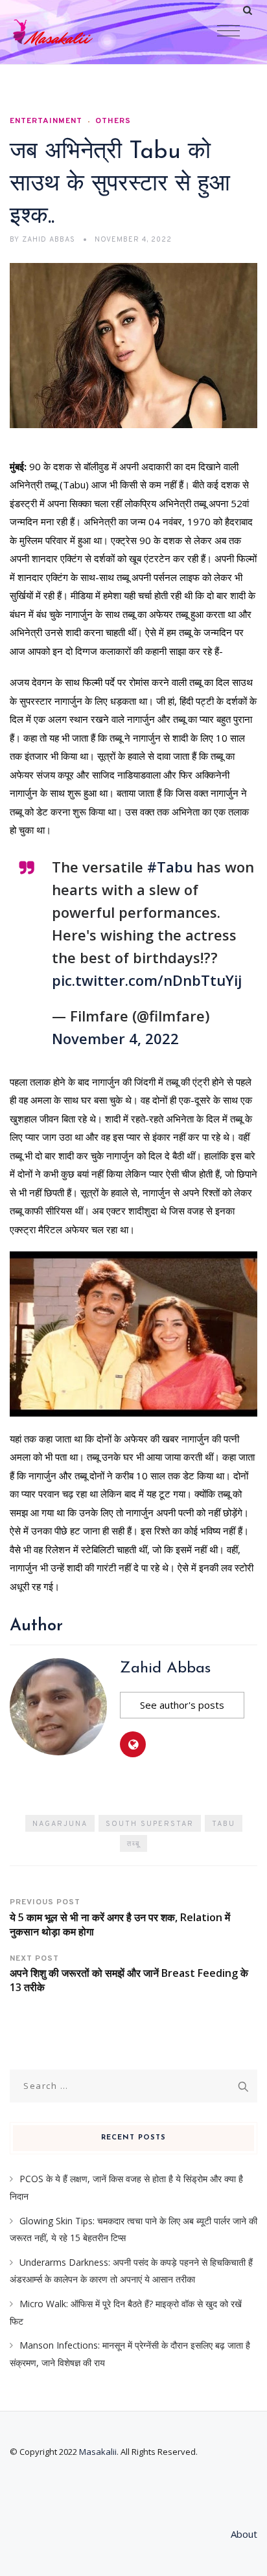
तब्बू (133, 1844)
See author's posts (182, 1705)
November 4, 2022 (115, 1038)
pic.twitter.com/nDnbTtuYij (147, 980)
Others (113, 121)
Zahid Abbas (165, 1669)
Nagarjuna (60, 1824)
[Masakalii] (78, 32)
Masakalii (98, 2452)
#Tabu (170, 867)
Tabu (224, 1824)
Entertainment (46, 121)
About (244, 2534)
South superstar (150, 1824)
